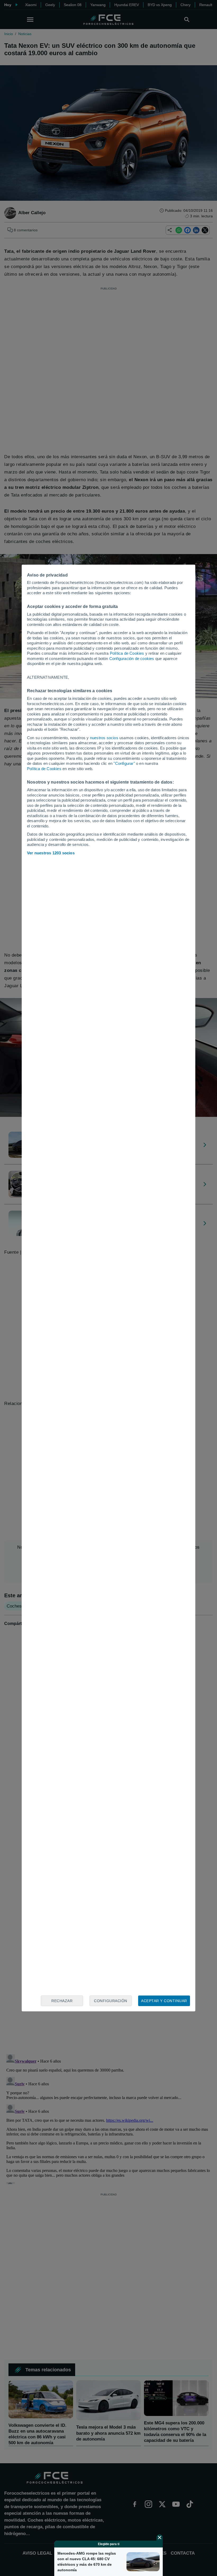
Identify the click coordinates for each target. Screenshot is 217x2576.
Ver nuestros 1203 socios (51, 853)
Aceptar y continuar (164, 2001)
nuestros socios (104, 738)
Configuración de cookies (132, 659)
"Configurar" (124, 763)
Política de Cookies (127, 653)
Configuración (111, 2001)
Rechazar (62, 2001)
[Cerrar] (160, 2537)
